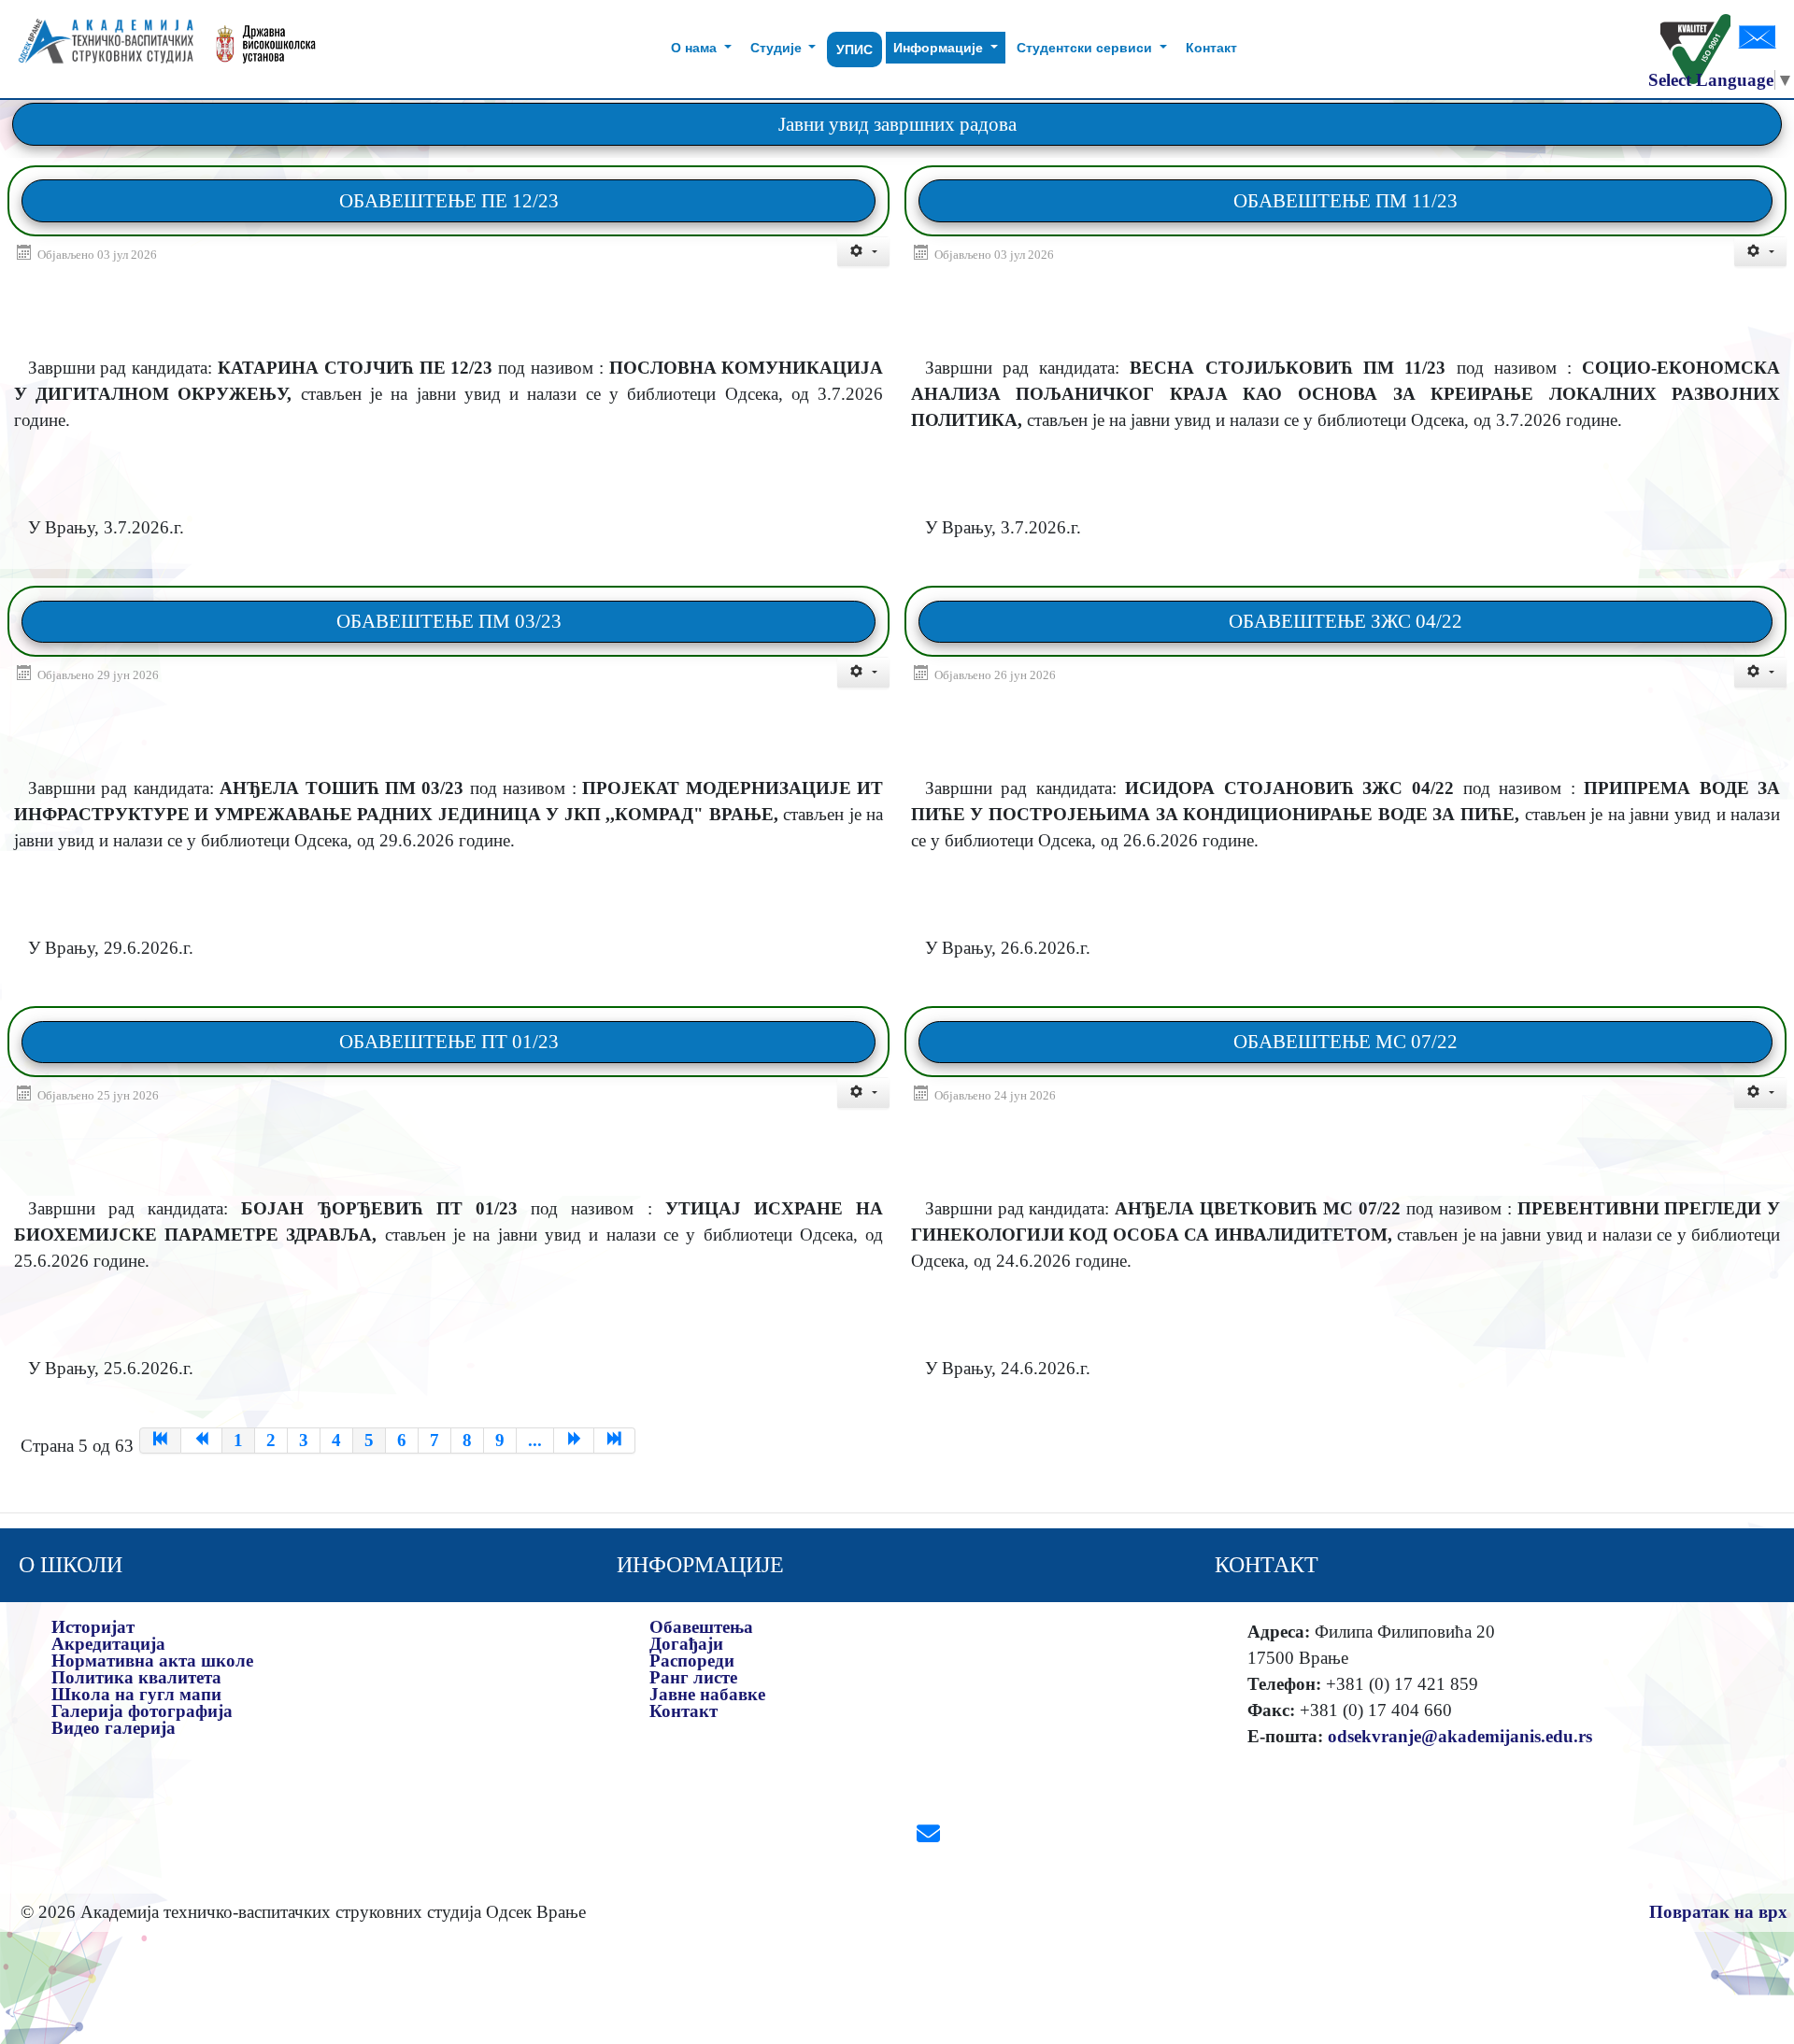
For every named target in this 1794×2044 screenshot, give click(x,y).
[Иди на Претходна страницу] (202, 1441)
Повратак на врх (1718, 1912)
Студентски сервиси (1086, 48)
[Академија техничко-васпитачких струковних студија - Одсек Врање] (100, 49)
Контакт (1211, 48)
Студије (778, 48)
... (535, 1440)
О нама (696, 48)
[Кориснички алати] (863, 252)
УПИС (854, 50)
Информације (940, 48)
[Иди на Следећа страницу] (575, 1441)
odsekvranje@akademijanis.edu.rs (1460, 1736)
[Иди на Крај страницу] (615, 1441)
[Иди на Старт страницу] (160, 1441)
